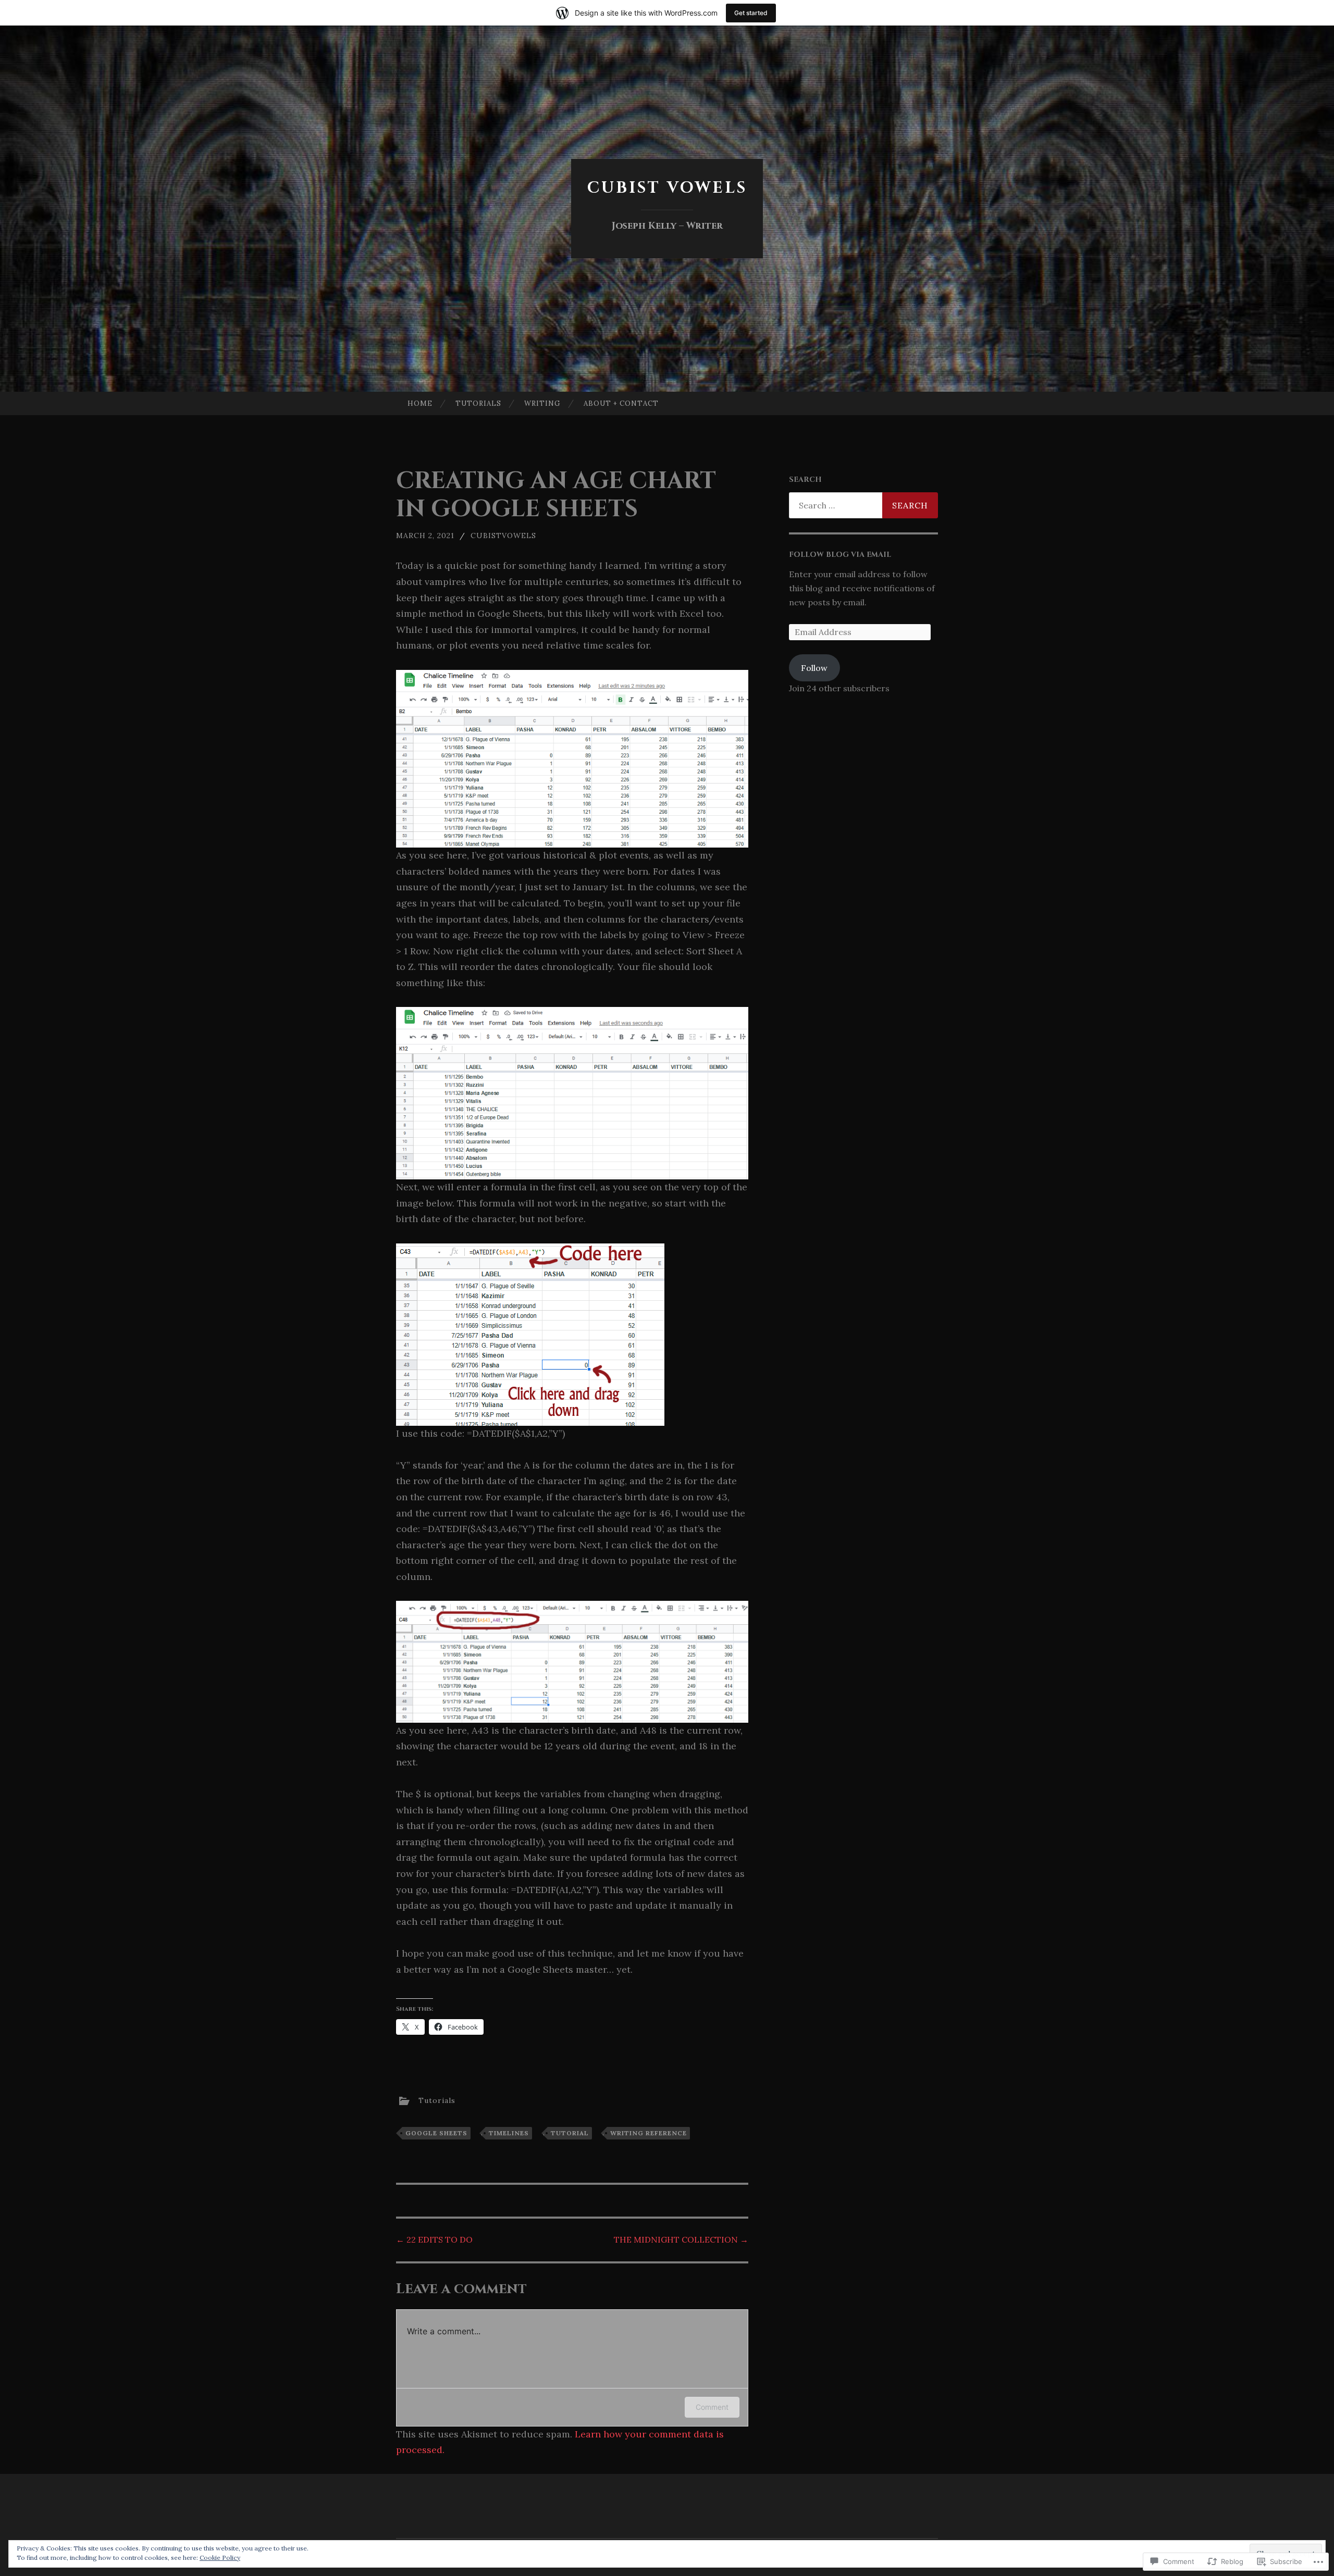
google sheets (436, 2133)
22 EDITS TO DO (434, 2239)
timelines (509, 2133)
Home (420, 403)
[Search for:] (863, 505)
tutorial (570, 2133)
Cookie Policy (220, 2558)
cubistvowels (503, 536)
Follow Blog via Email (840, 555)
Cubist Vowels (667, 188)
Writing (542, 403)
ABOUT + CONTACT (621, 403)
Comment (712, 2407)
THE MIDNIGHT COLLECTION (681, 2239)
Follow (814, 668)
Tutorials (478, 403)
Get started (751, 13)
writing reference (649, 2133)
